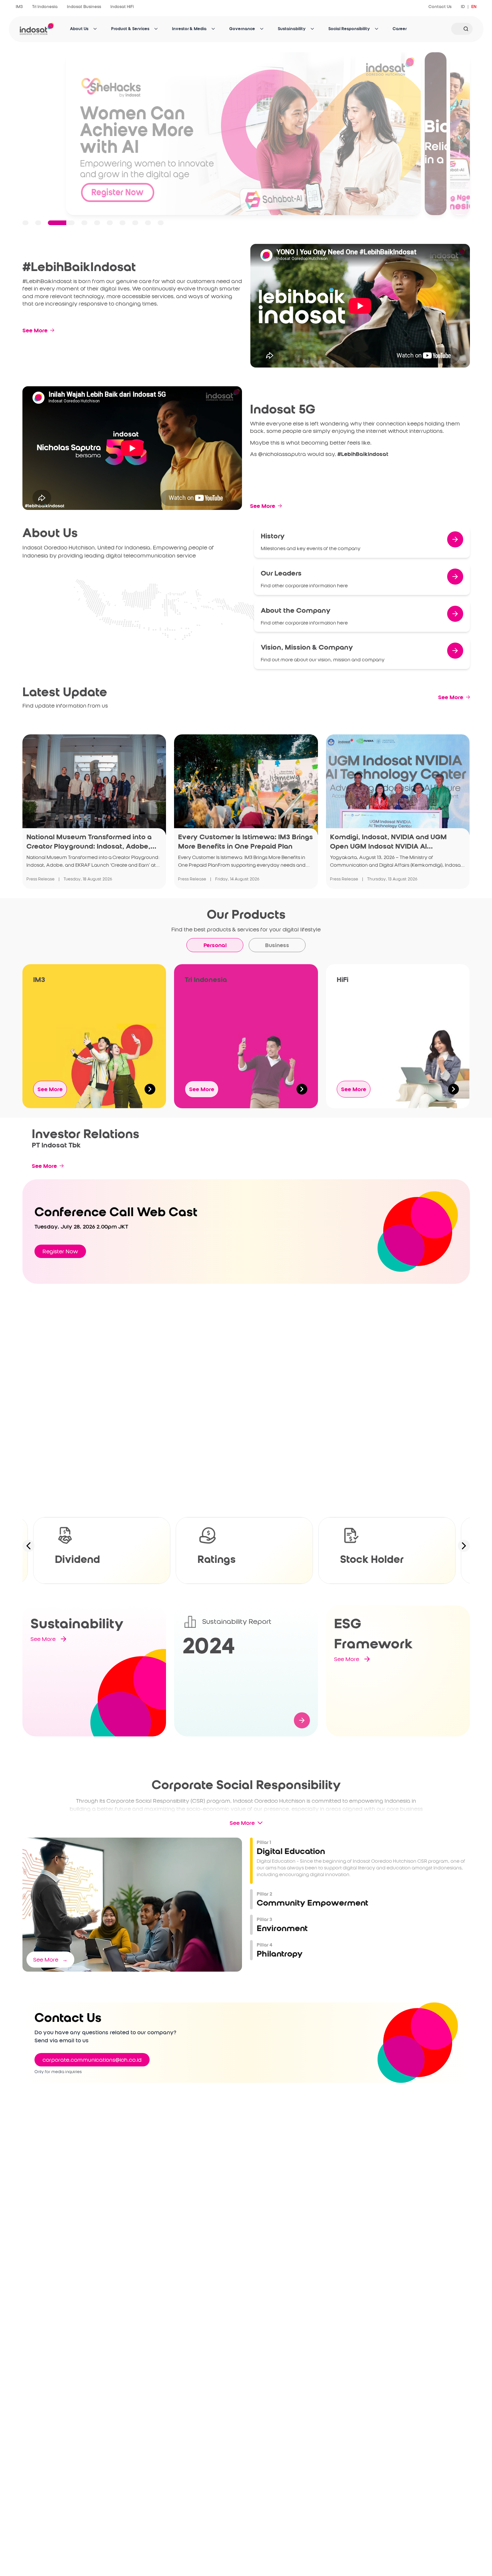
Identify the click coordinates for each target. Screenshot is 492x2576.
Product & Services (130, 29)
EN (474, 7)
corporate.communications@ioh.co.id (92, 2060)
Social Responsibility (349, 29)
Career (400, 29)
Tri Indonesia (45, 7)
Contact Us (440, 7)
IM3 (19, 7)
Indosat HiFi (122, 7)
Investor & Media (189, 29)
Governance (242, 29)
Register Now (60, 1251)
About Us (79, 29)
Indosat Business (84, 7)
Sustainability (292, 29)
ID (463, 7)
